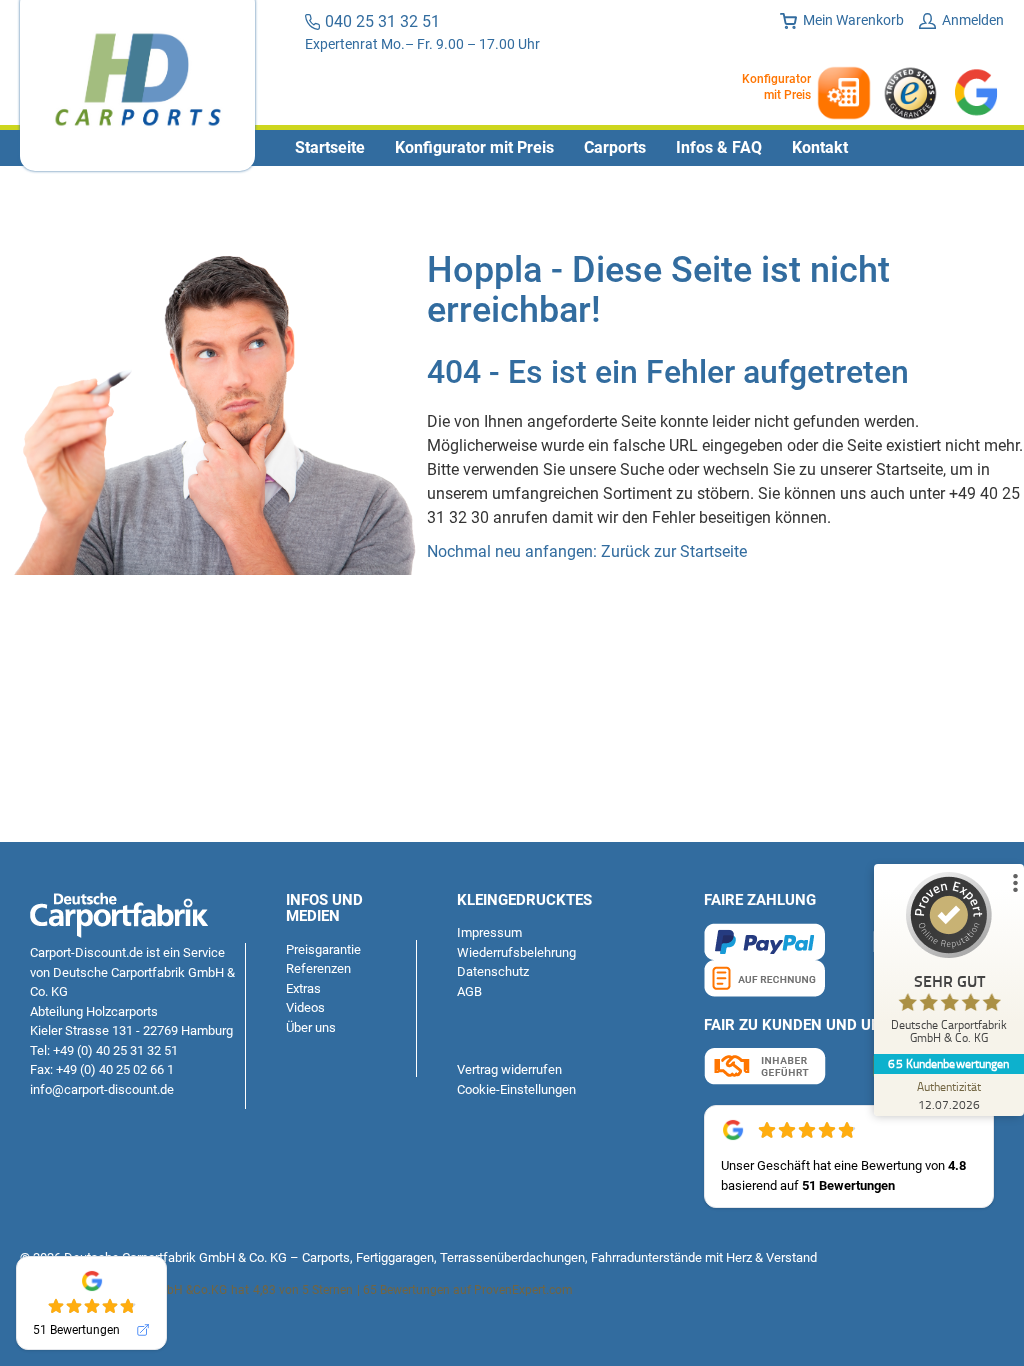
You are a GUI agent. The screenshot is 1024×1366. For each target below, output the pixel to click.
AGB (469, 991)
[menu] (512, 148)
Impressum (489, 932)
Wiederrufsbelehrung (516, 952)
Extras (303, 988)
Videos (305, 1007)
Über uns (311, 1027)
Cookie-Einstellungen (516, 1089)
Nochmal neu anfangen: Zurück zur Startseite (587, 551)
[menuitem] (330, 148)
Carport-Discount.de (86, 952)
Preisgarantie (323, 949)
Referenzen (318, 968)
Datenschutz (493, 971)
